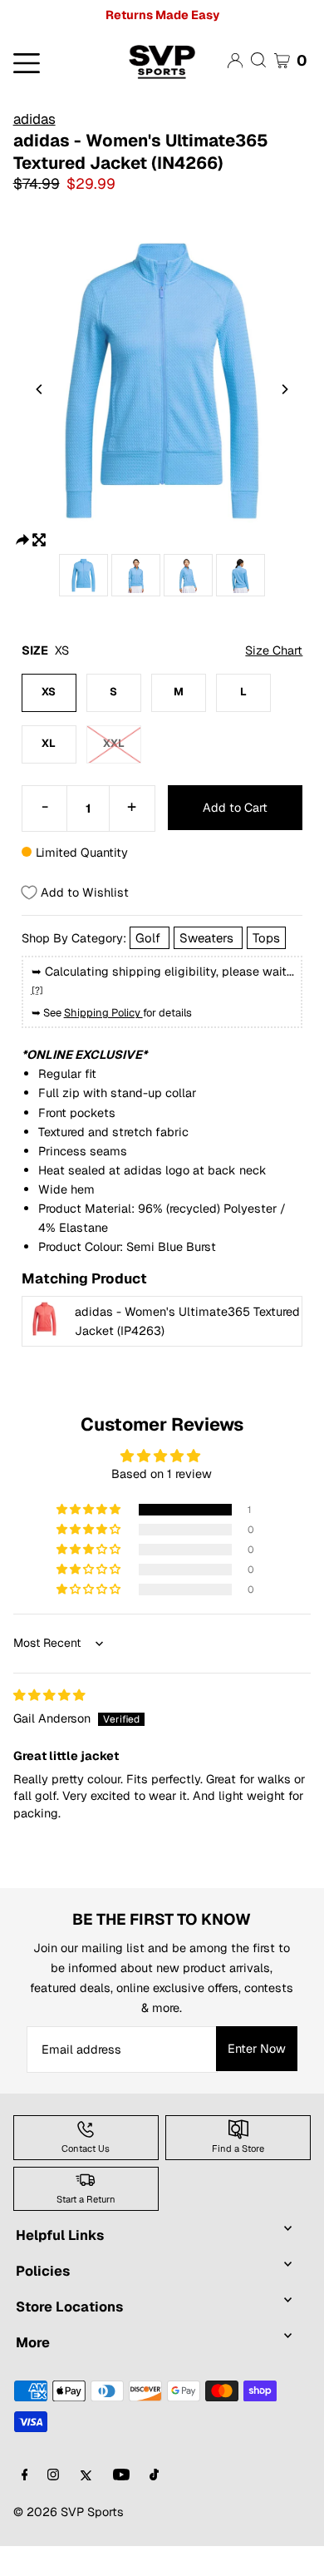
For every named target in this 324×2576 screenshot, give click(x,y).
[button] (90, 1510)
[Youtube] (121, 2476)
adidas (34, 119)
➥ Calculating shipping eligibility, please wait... (163, 979)
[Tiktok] (154, 2476)
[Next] (284, 389)
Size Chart (274, 650)
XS (49, 692)
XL (49, 743)
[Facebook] (25, 2476)
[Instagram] (53, 2476)
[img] (49, 1695)
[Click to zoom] (39, 539)
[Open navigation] (54, 62)
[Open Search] (258, 60)
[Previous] (40, 389)
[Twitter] (86, 2476)
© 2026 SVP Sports (69, 2512)
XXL (114, 743)
